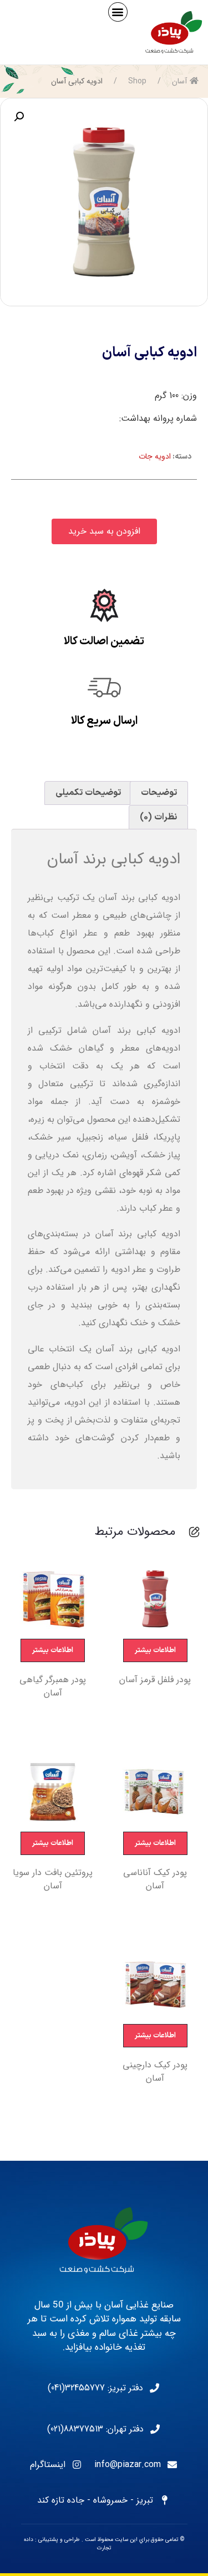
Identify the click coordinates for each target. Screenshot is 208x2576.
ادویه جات (155, 456)
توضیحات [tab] (159, 793)
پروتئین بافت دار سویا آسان (53, 1879)
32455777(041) (76, 2388)
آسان (179, 81)
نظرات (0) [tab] (158, 817)
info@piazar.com (128, 2465)
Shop (137, 81)
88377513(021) (75, 2429)
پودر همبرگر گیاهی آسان (53, 1687)
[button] (118, 12)
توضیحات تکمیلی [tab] (88, 793)
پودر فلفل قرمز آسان (155, 1680)
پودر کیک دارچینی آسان (155, 2072)
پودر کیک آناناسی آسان (155, 1879)
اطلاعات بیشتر (155, 1650)
